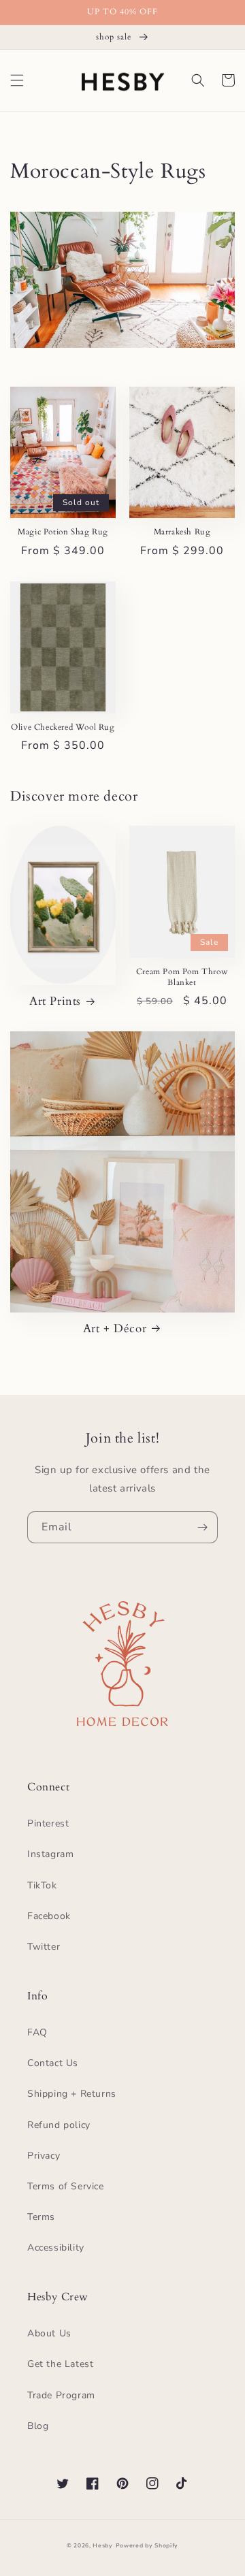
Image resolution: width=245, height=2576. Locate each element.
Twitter (44, 1947)
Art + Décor (115, 1329)
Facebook (49, 1916)
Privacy (44, 2156)
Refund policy (59, 2125)
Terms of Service (66, 2186)
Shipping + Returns (72, 2094)
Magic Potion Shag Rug (63, 532)
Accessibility (56, 2248)
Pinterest (48, 1823)
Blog (38, 2426)
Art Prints (55, 1001)
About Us (49, 2333)
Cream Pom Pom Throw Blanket (182, 977)
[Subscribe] (202, 1527)
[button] (17, 80)
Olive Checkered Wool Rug (63, 727)
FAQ (37, 2032)
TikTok (42, 1885)
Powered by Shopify (147, 2546)
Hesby (103, 2546)
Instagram (50, 1854)
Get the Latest (60, 2364)
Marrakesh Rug (182, 532)
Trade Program (61, 2395)
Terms (41, 2217)
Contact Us (53, 2063)
